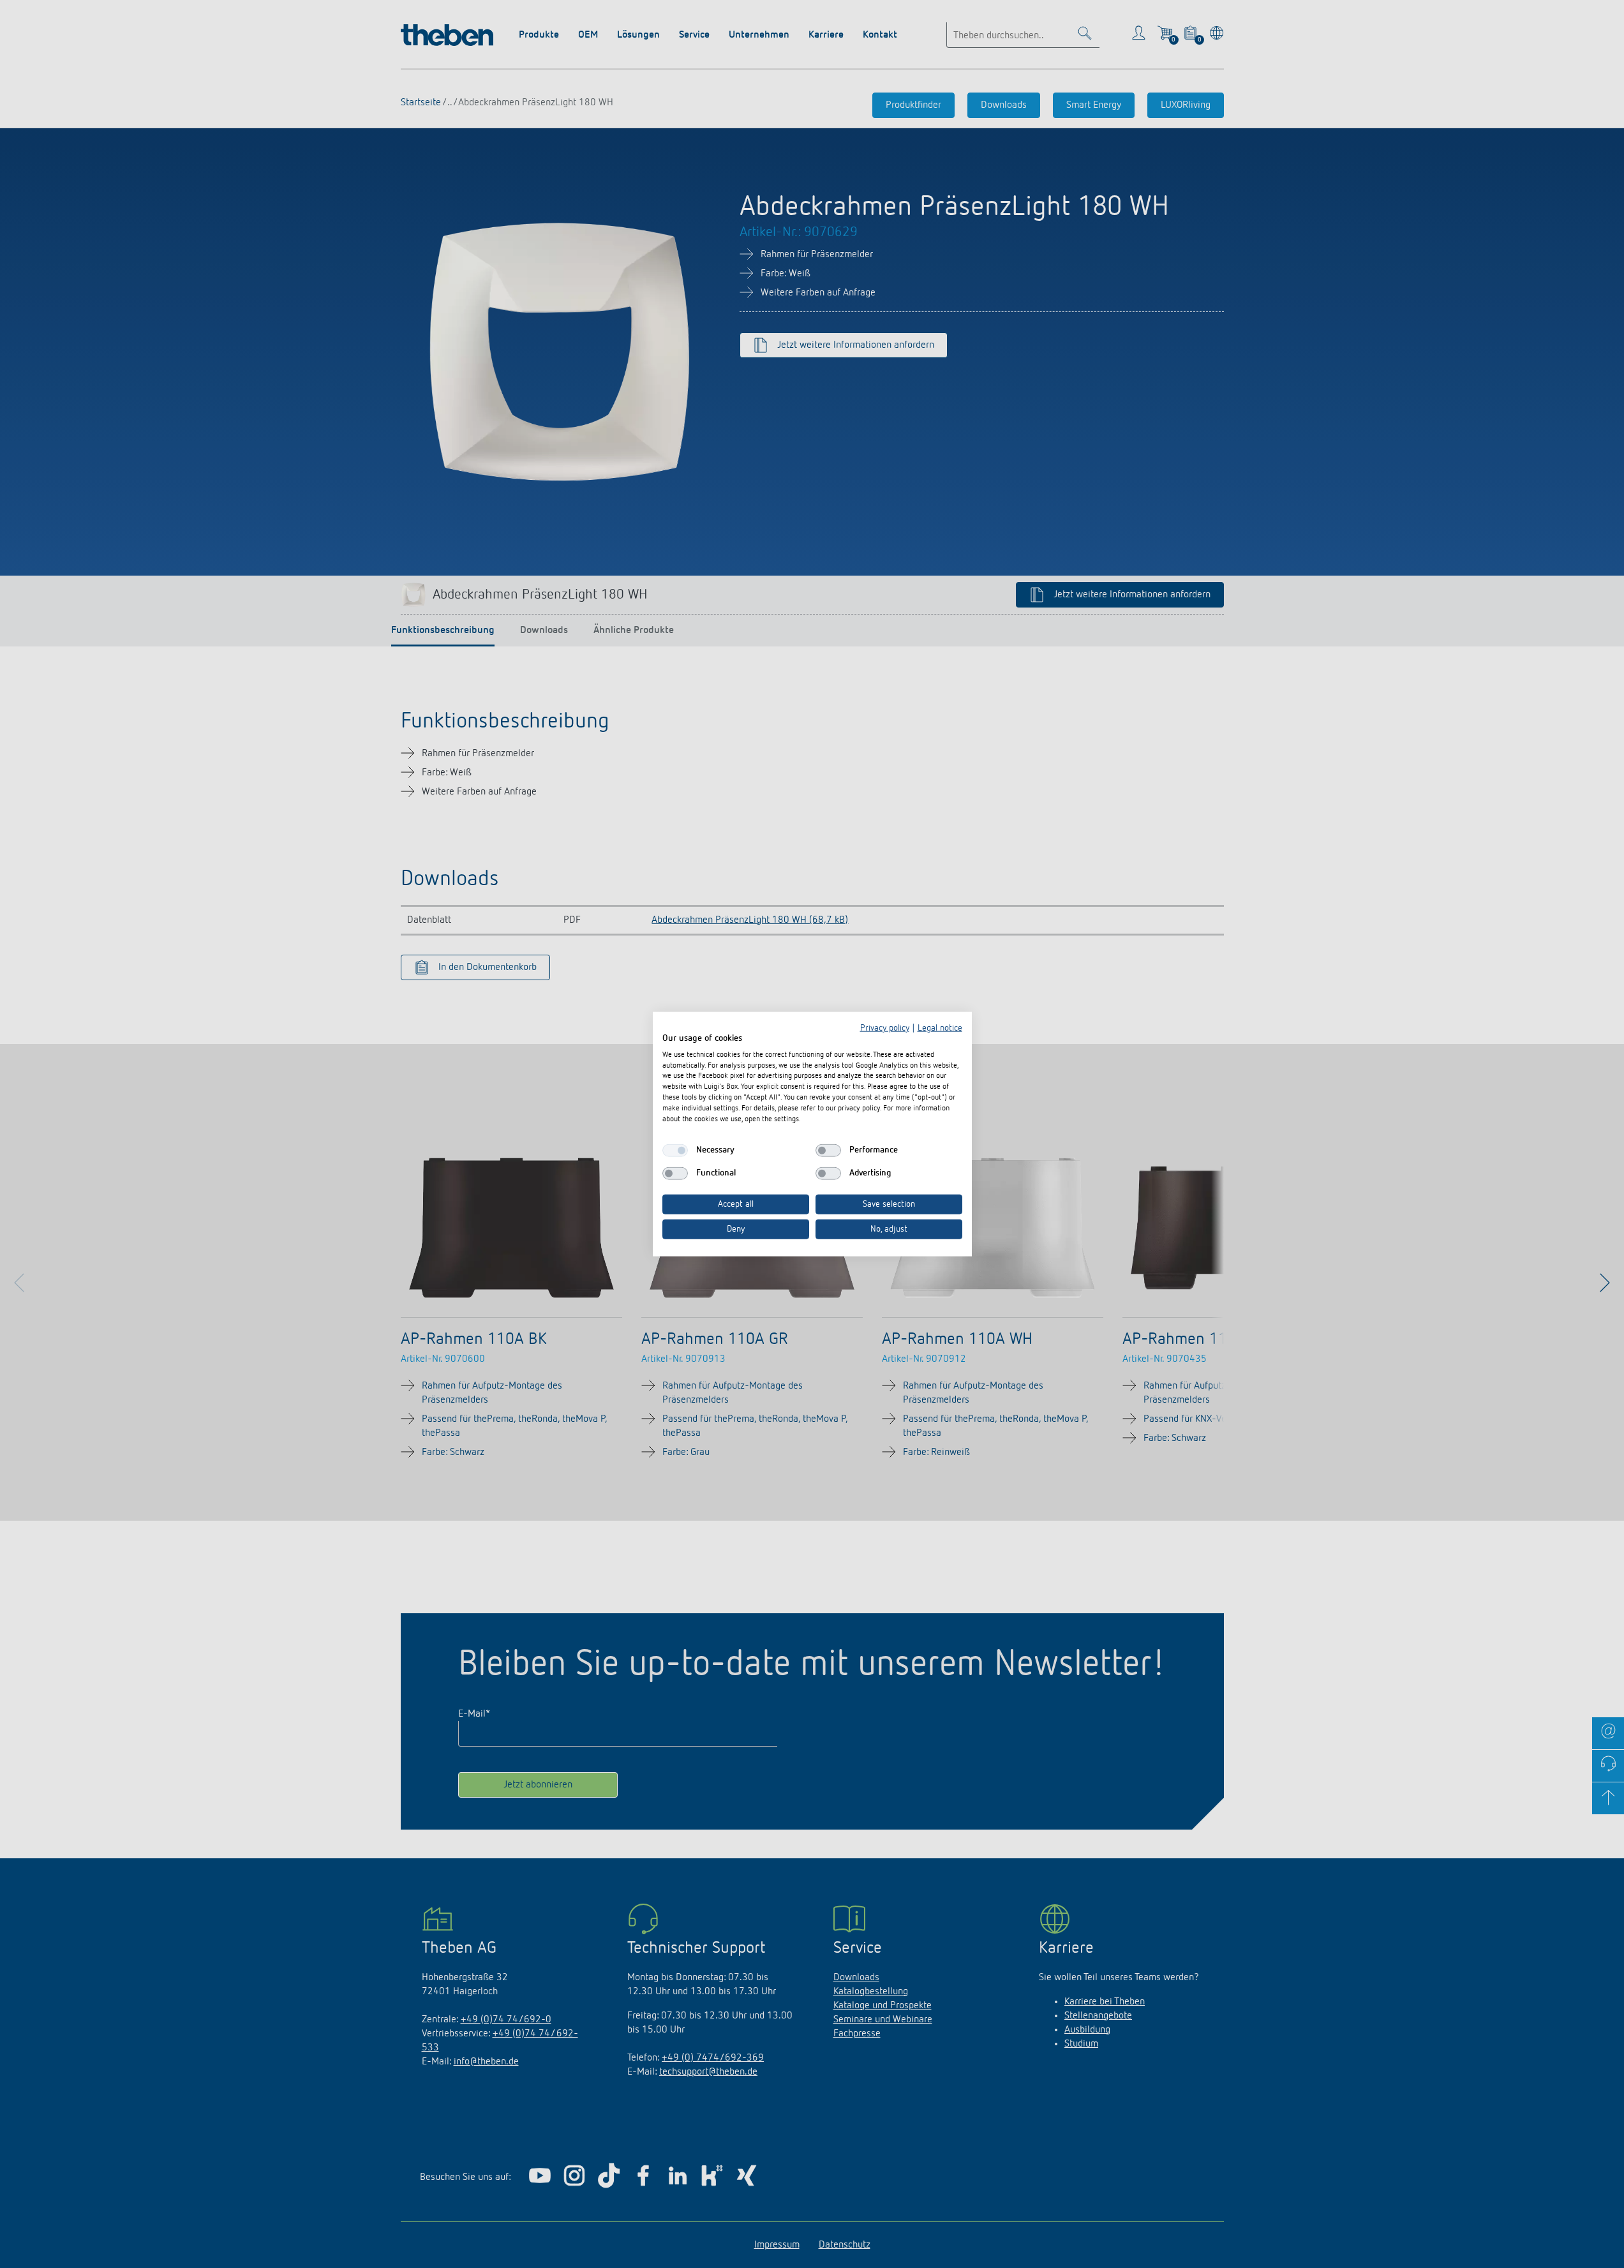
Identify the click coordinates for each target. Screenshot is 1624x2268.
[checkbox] (675, 1151)
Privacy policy (885, 1028)
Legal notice (940, 1028)
